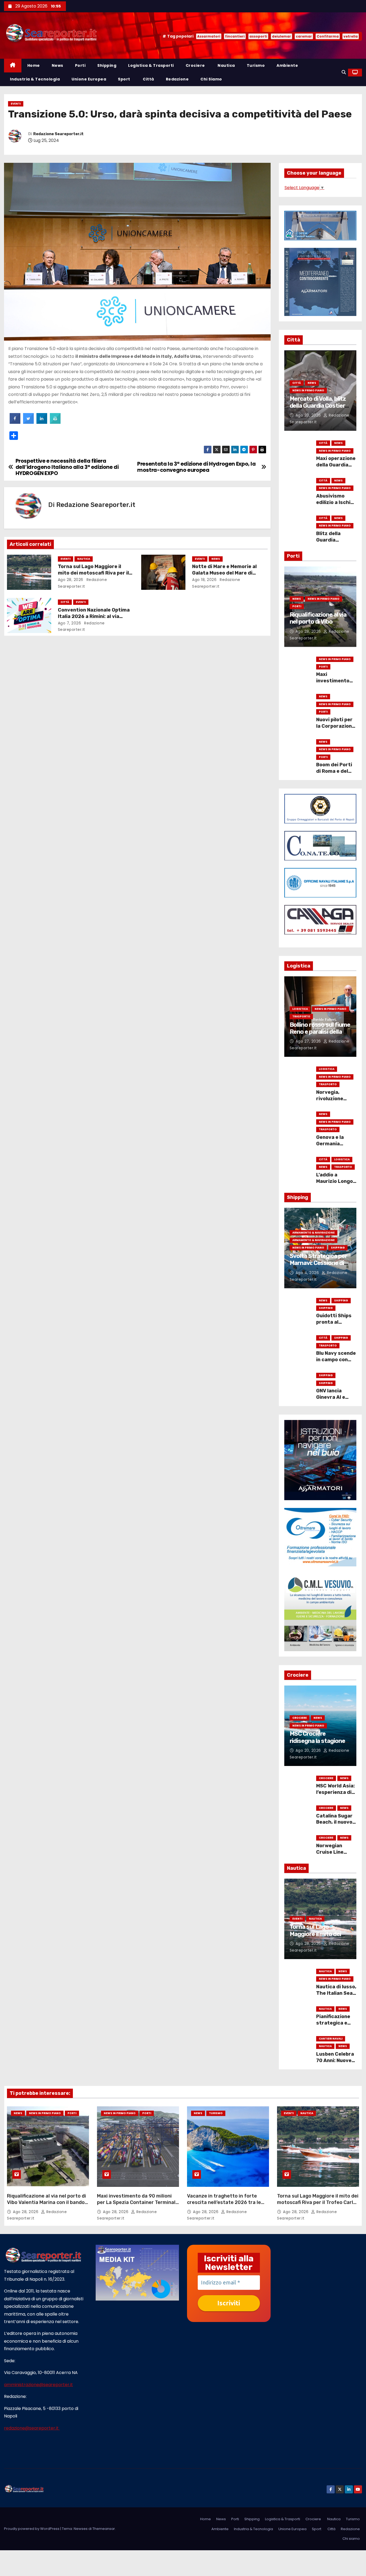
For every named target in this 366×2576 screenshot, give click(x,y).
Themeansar (104, 2529)
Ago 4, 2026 (308, 1273)
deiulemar (281, 36)
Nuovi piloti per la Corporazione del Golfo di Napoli (335, 729)
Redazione (177, 79)
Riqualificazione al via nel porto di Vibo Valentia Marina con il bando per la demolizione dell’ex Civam (46, 2202)
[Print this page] (55, 422)
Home (34, 65)
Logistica (300, 1009)
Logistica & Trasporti (151, 65)
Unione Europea (89, 79)
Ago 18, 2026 (204, 580)
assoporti (258, 36)
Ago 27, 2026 (309, 1041)
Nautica (226, 65)
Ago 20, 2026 (309, 415)
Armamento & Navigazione (313, 1233)
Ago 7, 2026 (70, 623)
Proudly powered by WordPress (32, 2529)
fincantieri (235, 36)
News (57, 65)
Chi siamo (211, 79)
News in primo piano (308, 390)
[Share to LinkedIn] (42, 422)
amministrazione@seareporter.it (38, 2385)
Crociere (195, 65)
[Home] (13, 66)
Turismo (256, 65)
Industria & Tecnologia (35, 79)
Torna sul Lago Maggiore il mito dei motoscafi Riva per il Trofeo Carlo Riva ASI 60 (93, 573)
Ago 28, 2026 (71, 580)
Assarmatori (209, 36)
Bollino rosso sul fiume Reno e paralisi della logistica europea (320, 1032)
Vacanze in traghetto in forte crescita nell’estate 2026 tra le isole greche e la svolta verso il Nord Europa (224, 2206)
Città (148, 79)
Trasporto (301, 1016)
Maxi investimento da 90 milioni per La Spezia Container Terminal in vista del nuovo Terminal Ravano (138, 2202)
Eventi (16, 104)
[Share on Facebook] (15, 422)
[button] (344, 72)
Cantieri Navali (331, 2039)
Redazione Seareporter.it (58, 134)
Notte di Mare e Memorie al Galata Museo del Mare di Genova (224, 573)
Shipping (107, 65)
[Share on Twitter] (28, 422)
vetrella (351, 36)
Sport (124, 79)
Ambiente (287, 65)
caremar (304, 36)
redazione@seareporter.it (32, 2428)
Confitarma (328, 36)
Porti (80, 65)
